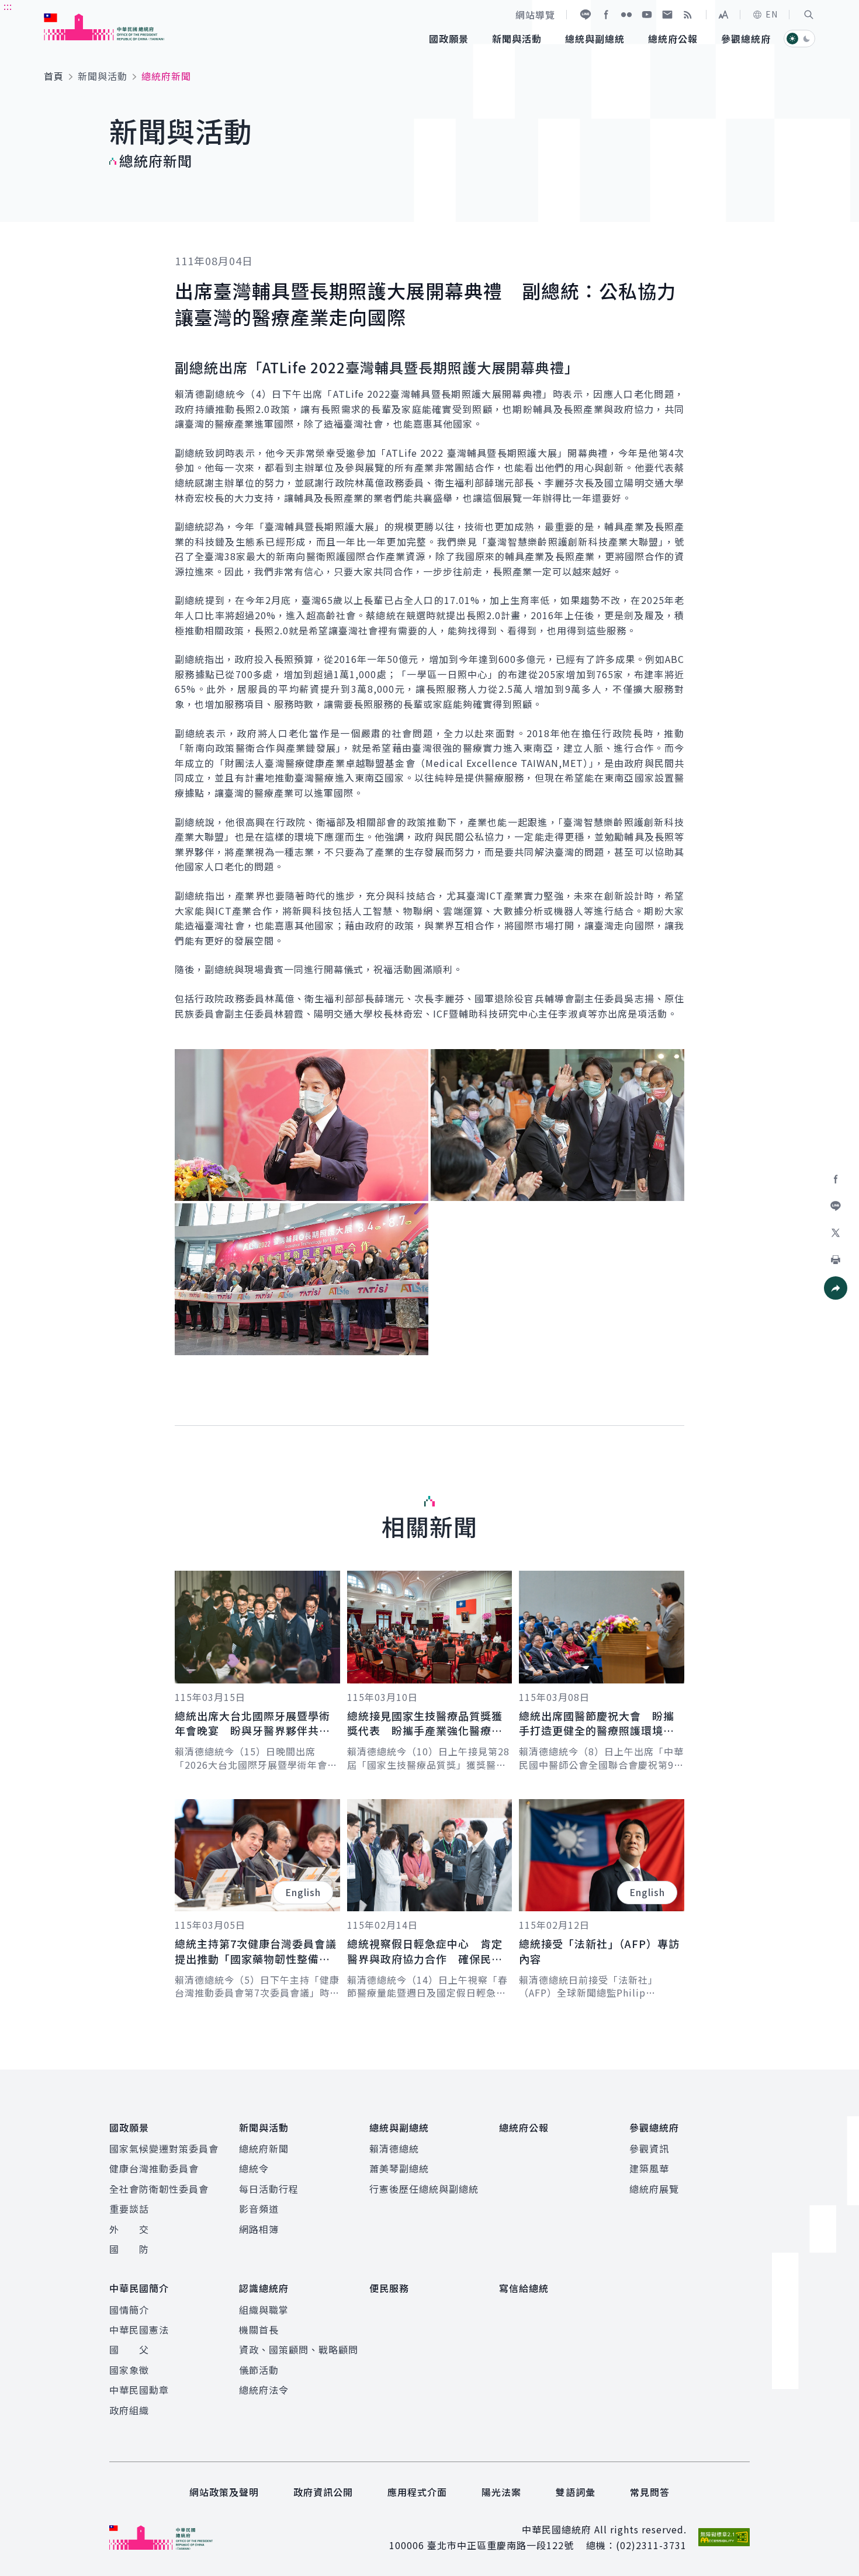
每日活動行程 (269, 2189)
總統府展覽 (654, 2189)
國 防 (129, 2249)
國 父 (129, 2349)
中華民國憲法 (139, 2329)
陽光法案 (501, 2492)
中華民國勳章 (139, 2390)
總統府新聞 (264, 2148)
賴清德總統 (394, 2148)
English (303, 1892)
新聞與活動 (103, 76)
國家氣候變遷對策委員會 (164, 2148)
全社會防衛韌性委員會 (159, 2189)
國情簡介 (129, 2310)
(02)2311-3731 (651, 2545)
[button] (809, 15)
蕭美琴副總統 (399, 2168)
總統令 (254, 2168)
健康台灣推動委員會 (154, 2168)
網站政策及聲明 (224, 2492)
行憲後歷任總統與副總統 (424, 2189)
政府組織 (129, 2410)
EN (772, 14)
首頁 (54, 76)
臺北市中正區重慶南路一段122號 (500, 2545)
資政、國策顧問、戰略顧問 (299, 2349)
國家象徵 (129, 2370)
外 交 (129, 2229)
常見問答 (650, 2492)
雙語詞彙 (576, 2492)
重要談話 (129, 2209)
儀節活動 (259, 2370)
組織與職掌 (264, 2310)
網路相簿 (259, 2229)
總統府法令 (264, 2390)
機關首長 (259, 2329)
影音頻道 (259, 2209)
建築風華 (649, 2168)
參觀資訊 (649, 2148)
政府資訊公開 (323, 2492)
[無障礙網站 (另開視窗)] (724, 2537)
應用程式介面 (417, 2492)
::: (8, 6)
